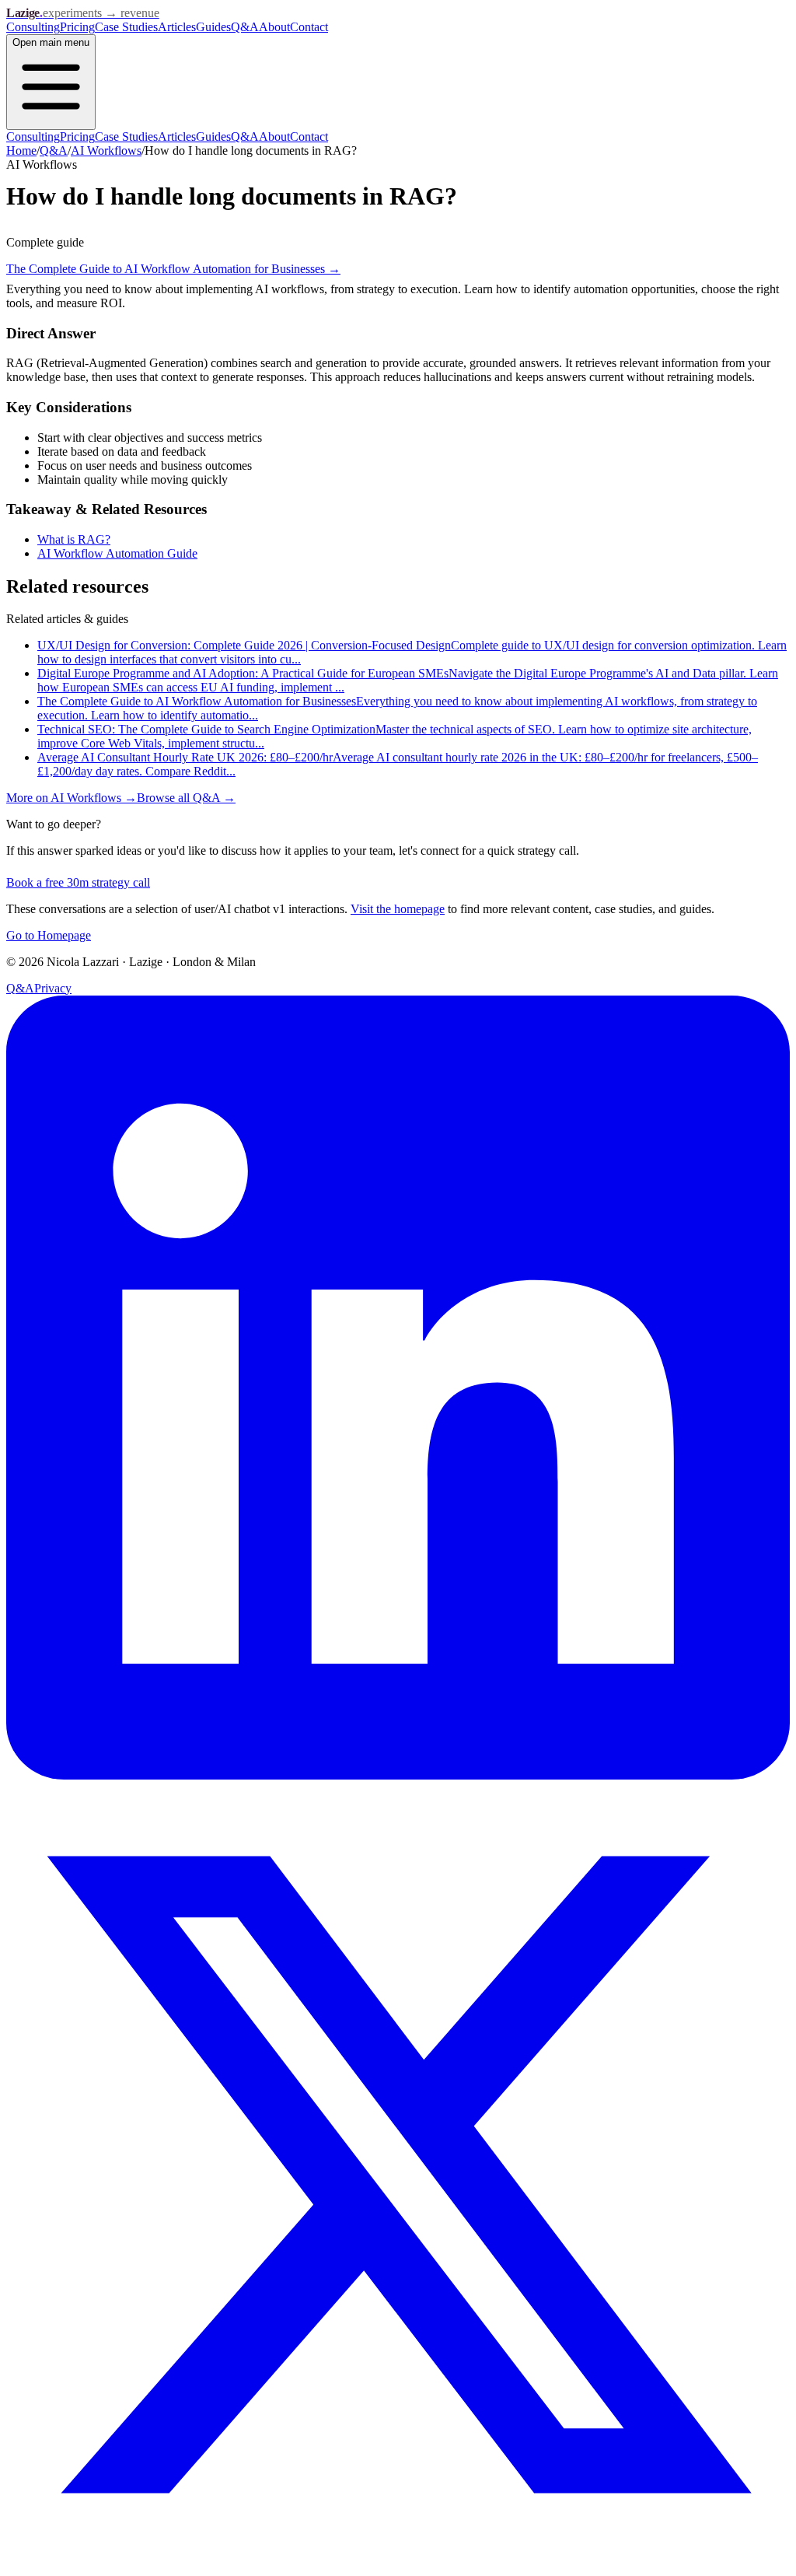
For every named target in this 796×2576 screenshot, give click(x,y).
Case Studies (126, 27)
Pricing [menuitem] (77, 136)
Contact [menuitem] (309, 136)
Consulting (33, 27)
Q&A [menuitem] (245, 136)
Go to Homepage (49, 935)
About (274, 27)
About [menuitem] (274, 136)
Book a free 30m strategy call (78, 882)
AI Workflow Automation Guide (117, 553)
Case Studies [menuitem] (126, 136)
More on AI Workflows (72, 798)
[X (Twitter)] (398, 2562)
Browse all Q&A (186, 798)
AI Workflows (106, 150)
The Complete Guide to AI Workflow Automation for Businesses (173, 269)
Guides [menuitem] (213, 136)
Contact (309, 27)
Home (21, 150)
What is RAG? (74, 539)
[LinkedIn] (398, 1775)
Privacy (53, 988)
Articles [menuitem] (177, 136)
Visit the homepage (398, 909)
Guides (213, 27)
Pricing (77, 27)
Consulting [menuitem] (33, 136)
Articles (177, 27)
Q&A (245, 27)
